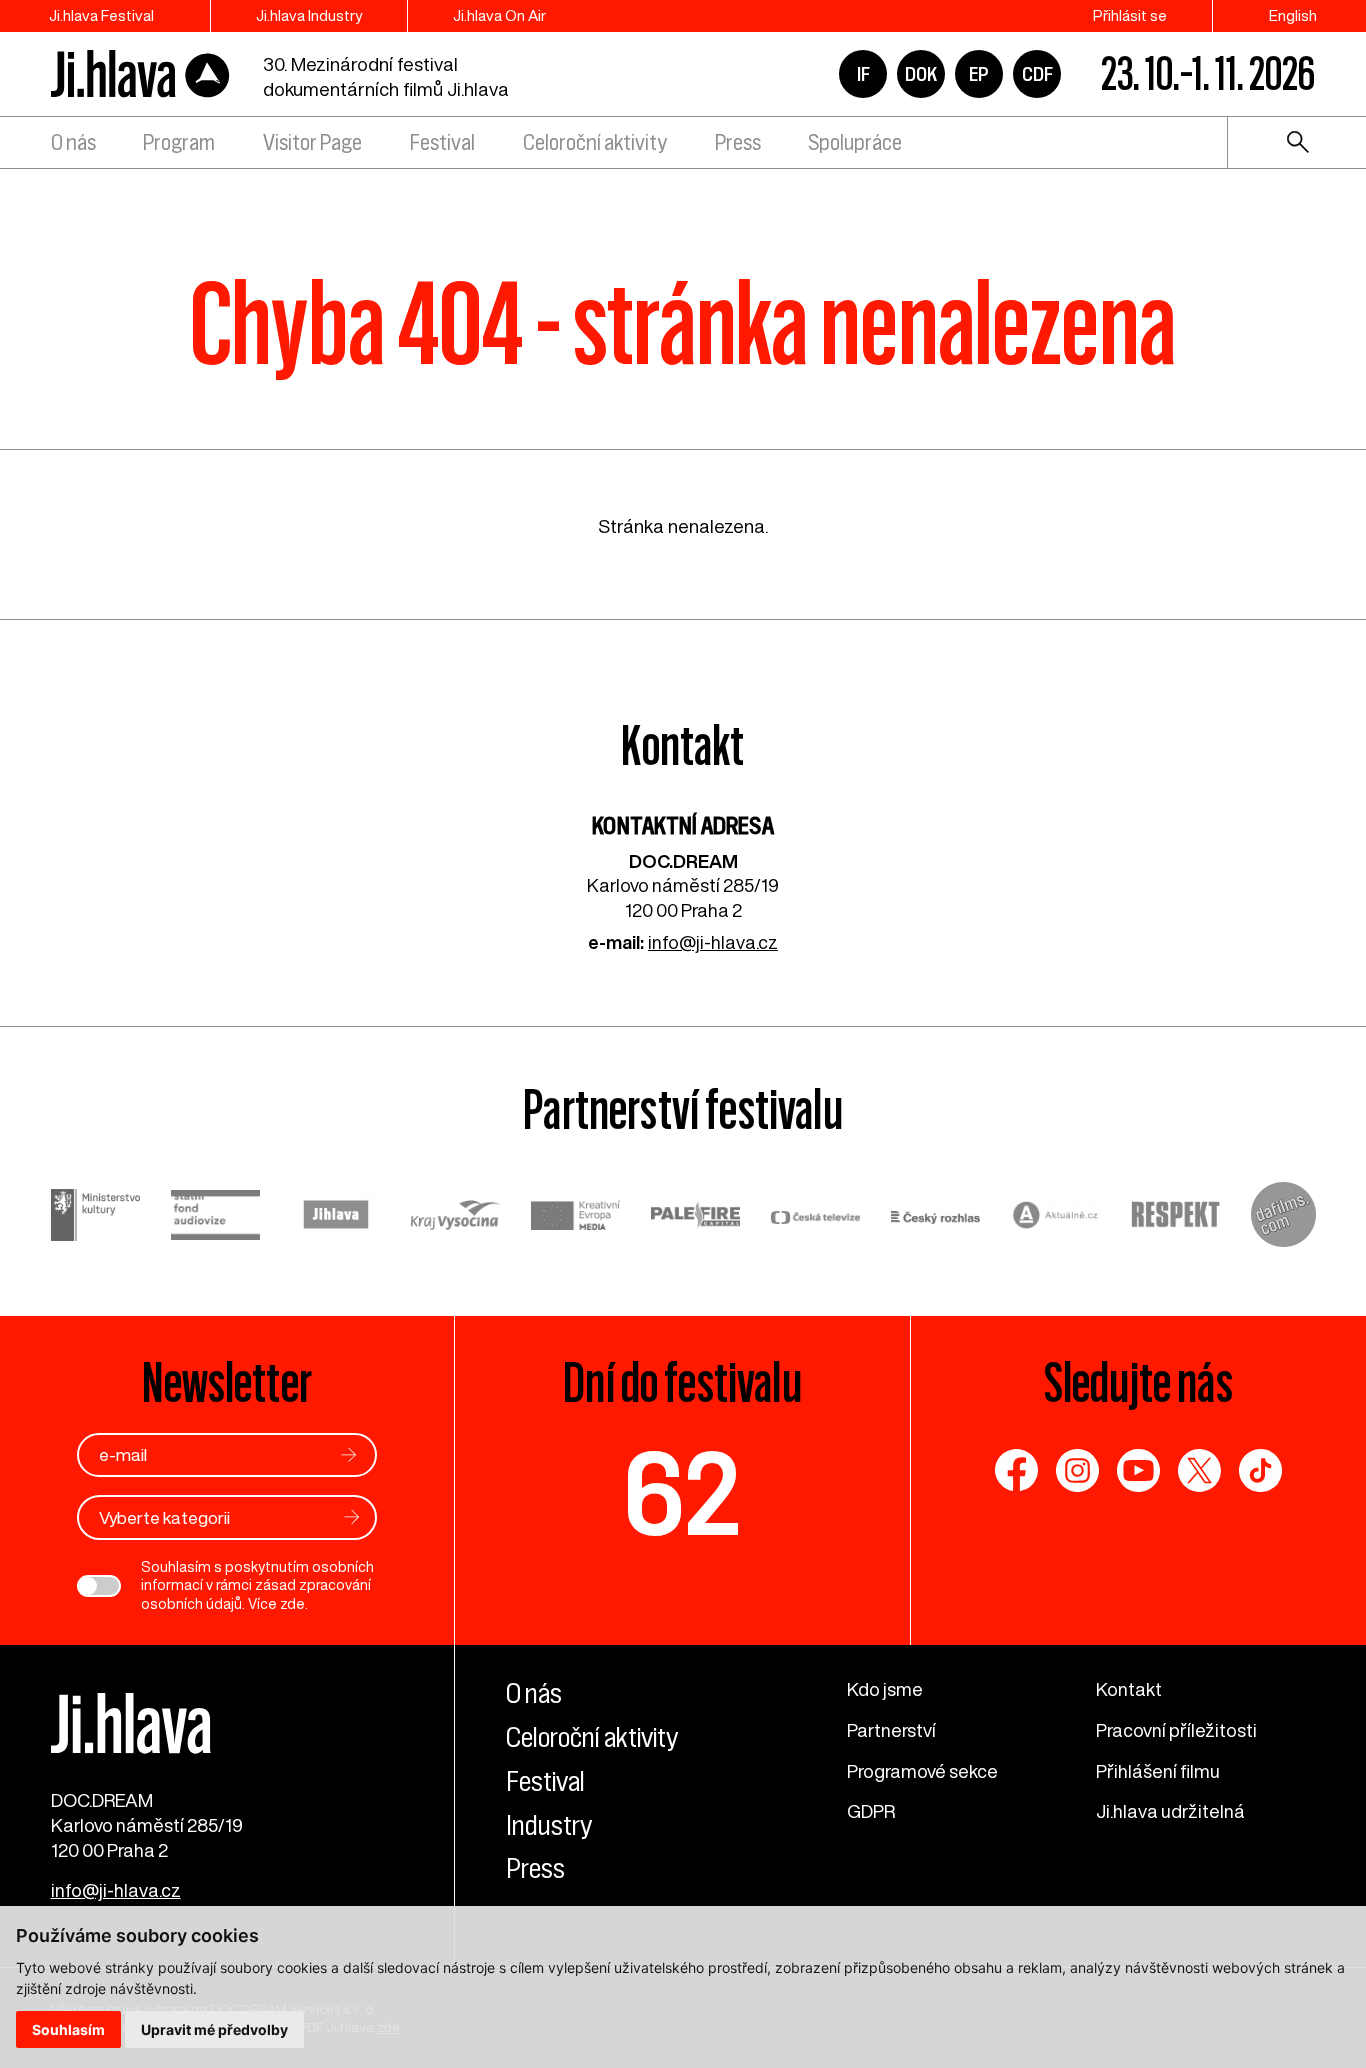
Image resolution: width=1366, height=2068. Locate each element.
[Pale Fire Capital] (696, 1217)
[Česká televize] (816, 1217)
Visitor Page (312, 142)
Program (179, 142)
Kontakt (1129, 1689)
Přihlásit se (1130, 15)
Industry (549, 1825)
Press (738, 142)
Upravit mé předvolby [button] (214, 2029)
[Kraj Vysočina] (456, 1217)
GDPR (871, 1811)
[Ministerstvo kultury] (96, 1217)
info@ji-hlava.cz (713, 942)
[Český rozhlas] (936, 1217)
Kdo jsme (885, 1689)
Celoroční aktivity (595, 142)
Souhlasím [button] (68, 2029)
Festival (442, 142)
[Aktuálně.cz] (1056, 1217)
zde (292, 1604)
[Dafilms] (1283, 1217)
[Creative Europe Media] (576, 1218)
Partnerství (891, 1730)
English (1293, 15)
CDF (1037, 74)
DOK (921, 74)
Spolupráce (855, 142)
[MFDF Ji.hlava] (141, 74)
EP (979, 74)
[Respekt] (1176, 1217)
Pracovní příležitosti (1176, 1730)
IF (863, 74)
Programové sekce (922, 1771)
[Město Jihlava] (336, 1217)
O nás (73, 142)
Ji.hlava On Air (499, 15)
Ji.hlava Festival (101, 15)
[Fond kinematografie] (216, 1218)
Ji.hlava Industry (309, 15)
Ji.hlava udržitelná (1170, 1811)
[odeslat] (349, 1454)
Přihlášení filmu (1158, 1771)
